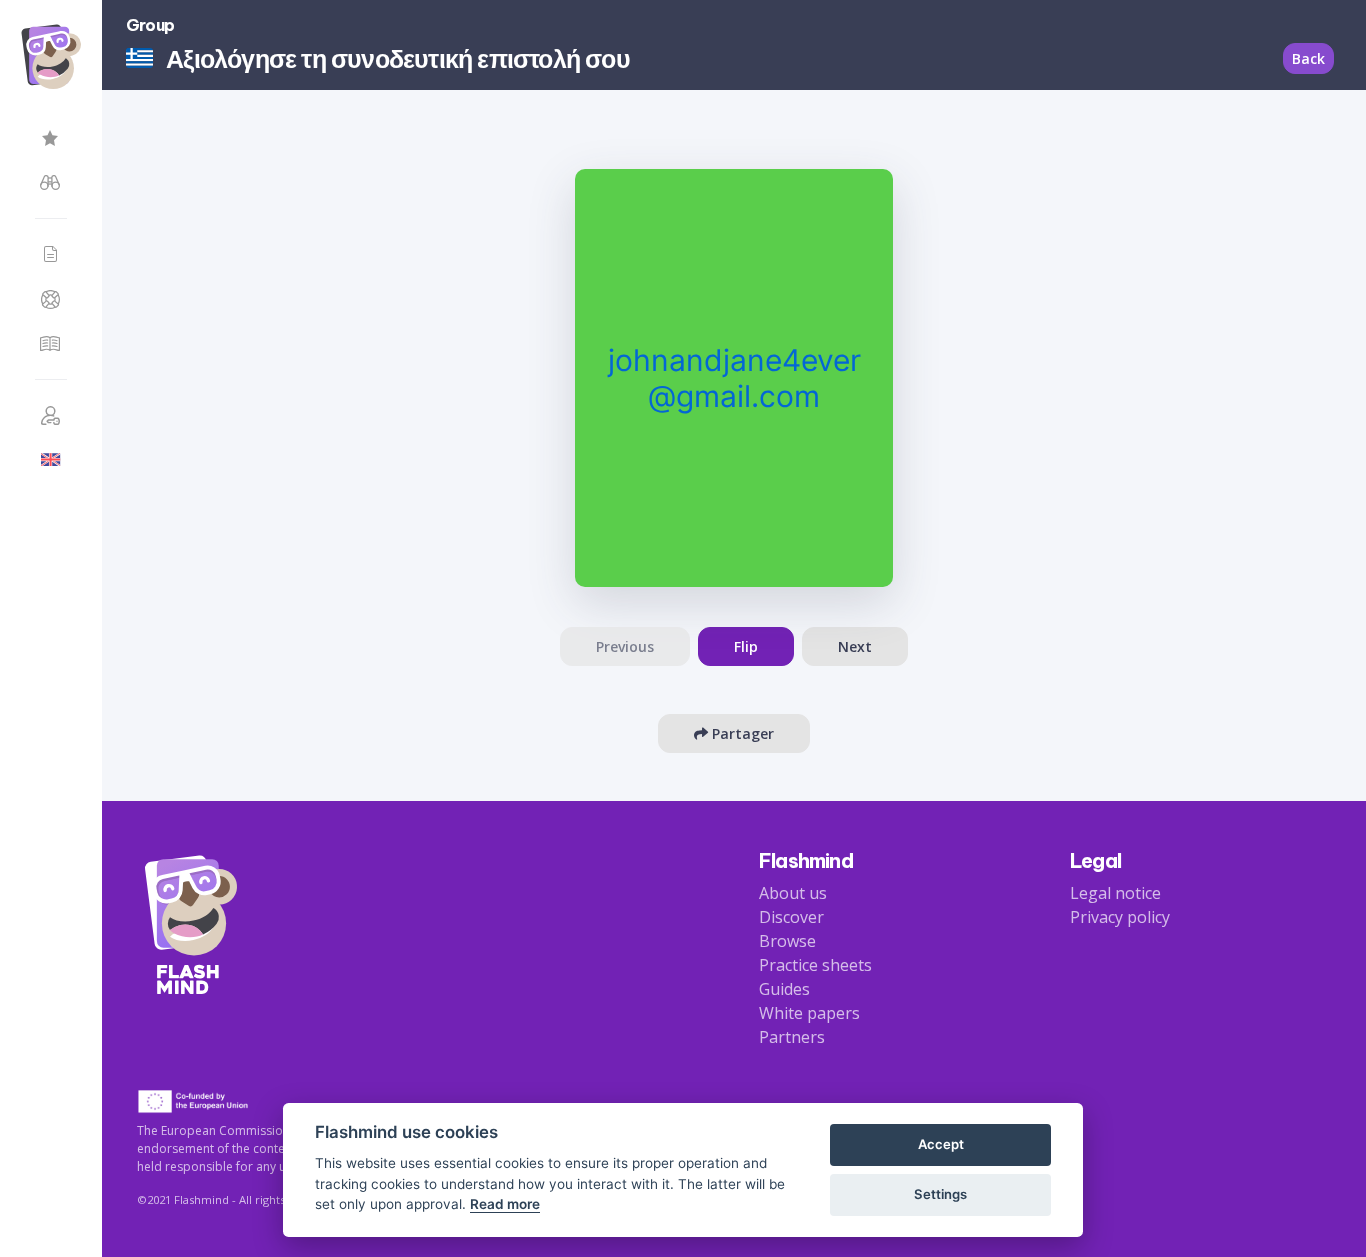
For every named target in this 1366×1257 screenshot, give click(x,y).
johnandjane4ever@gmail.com (734, 378)
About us (793, 893)
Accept (941, 1144)
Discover (791, 917)
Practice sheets (815, 965)
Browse (787, 941)
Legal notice (1115, 893)
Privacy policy (1120, 917)
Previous (625, 646)
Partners (792, 1037)
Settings (940, 1194)
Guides (784, 989)
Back (1308, 58)
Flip (746, 646)
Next (855, 646)
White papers (809, 1013)
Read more (505, 1204)
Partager (741, 733)
